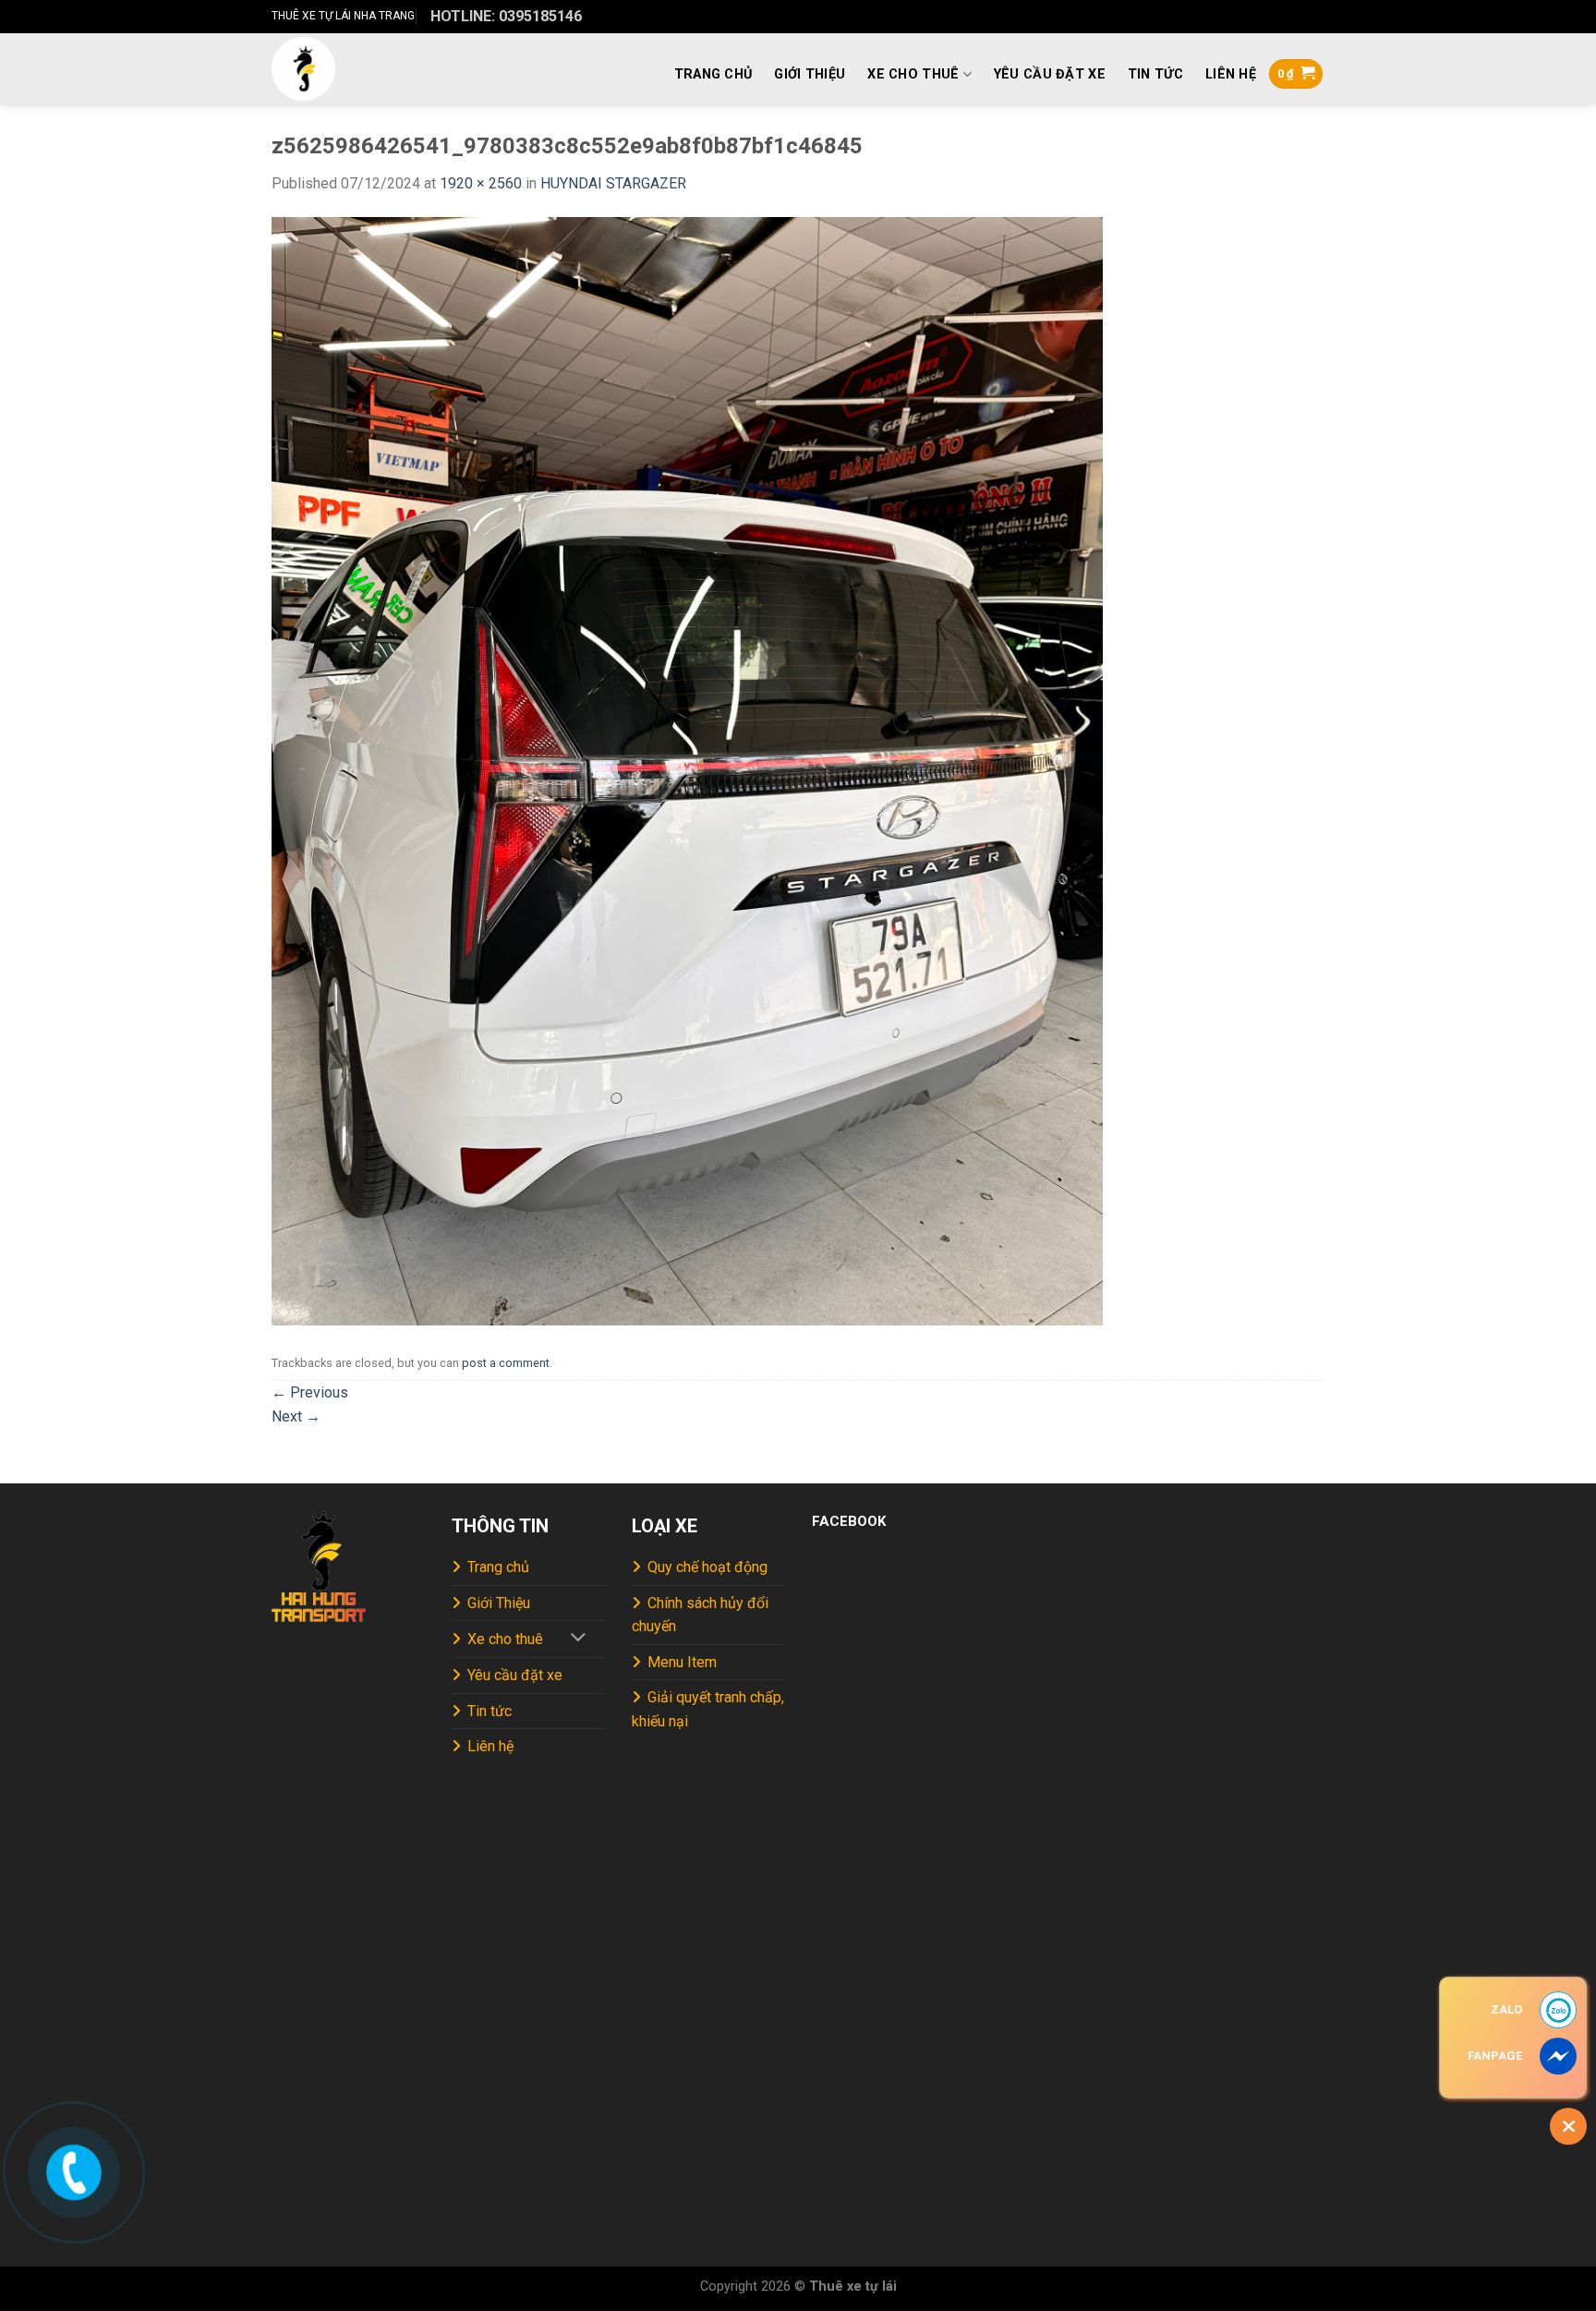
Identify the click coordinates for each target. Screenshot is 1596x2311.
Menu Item (682, 1662)
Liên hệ (1231, 74)
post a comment (506, 1363)
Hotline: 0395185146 (506, 16)
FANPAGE (1495, 2056)
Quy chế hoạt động (707, 1567)
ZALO (1506, 2009)
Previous (310, 1392)
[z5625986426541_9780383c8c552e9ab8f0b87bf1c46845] (687, 771)
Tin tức (1155, 74)
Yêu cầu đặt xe (1050, 74)
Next (296, 1416)
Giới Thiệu (810, 74)
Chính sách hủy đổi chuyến (700, 1615)
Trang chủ (713, 74)
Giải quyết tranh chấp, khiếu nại (708, 1709)
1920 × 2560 (481, 183)
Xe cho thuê (913, 74)
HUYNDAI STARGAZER (613, 183)
